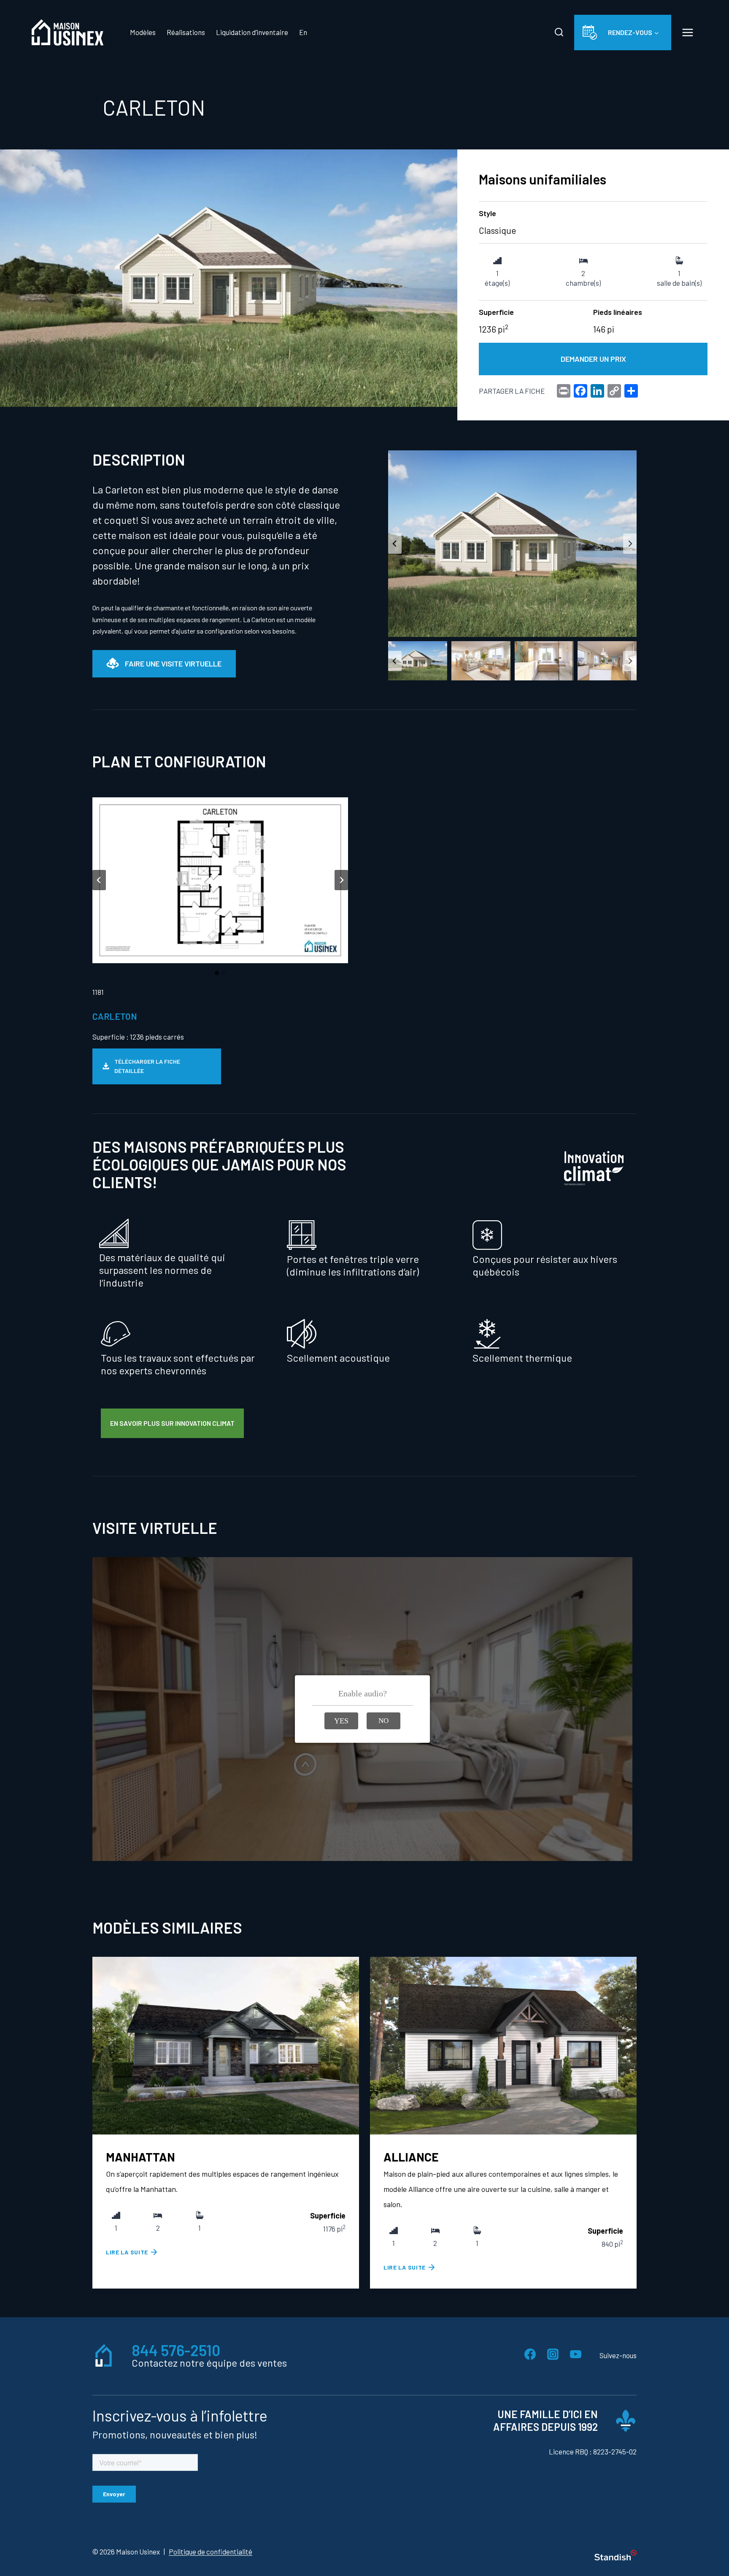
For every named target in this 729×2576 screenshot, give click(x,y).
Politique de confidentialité (211, 2552)
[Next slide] (630, 544)
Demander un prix (593, 359)
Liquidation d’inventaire (252, 32)
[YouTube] (575, 2354)
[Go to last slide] (395, 544)
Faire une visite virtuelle (173, 664)
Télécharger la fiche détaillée (147, 1066)
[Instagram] (553, 2354)
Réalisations (186, 32)
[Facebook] (530, 2354)
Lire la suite (127, 2252)
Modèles (143, 32)
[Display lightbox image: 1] (512, 544)
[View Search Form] (559, 33)
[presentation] (226, 2046)
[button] (418, 661)
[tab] (217, 973)
